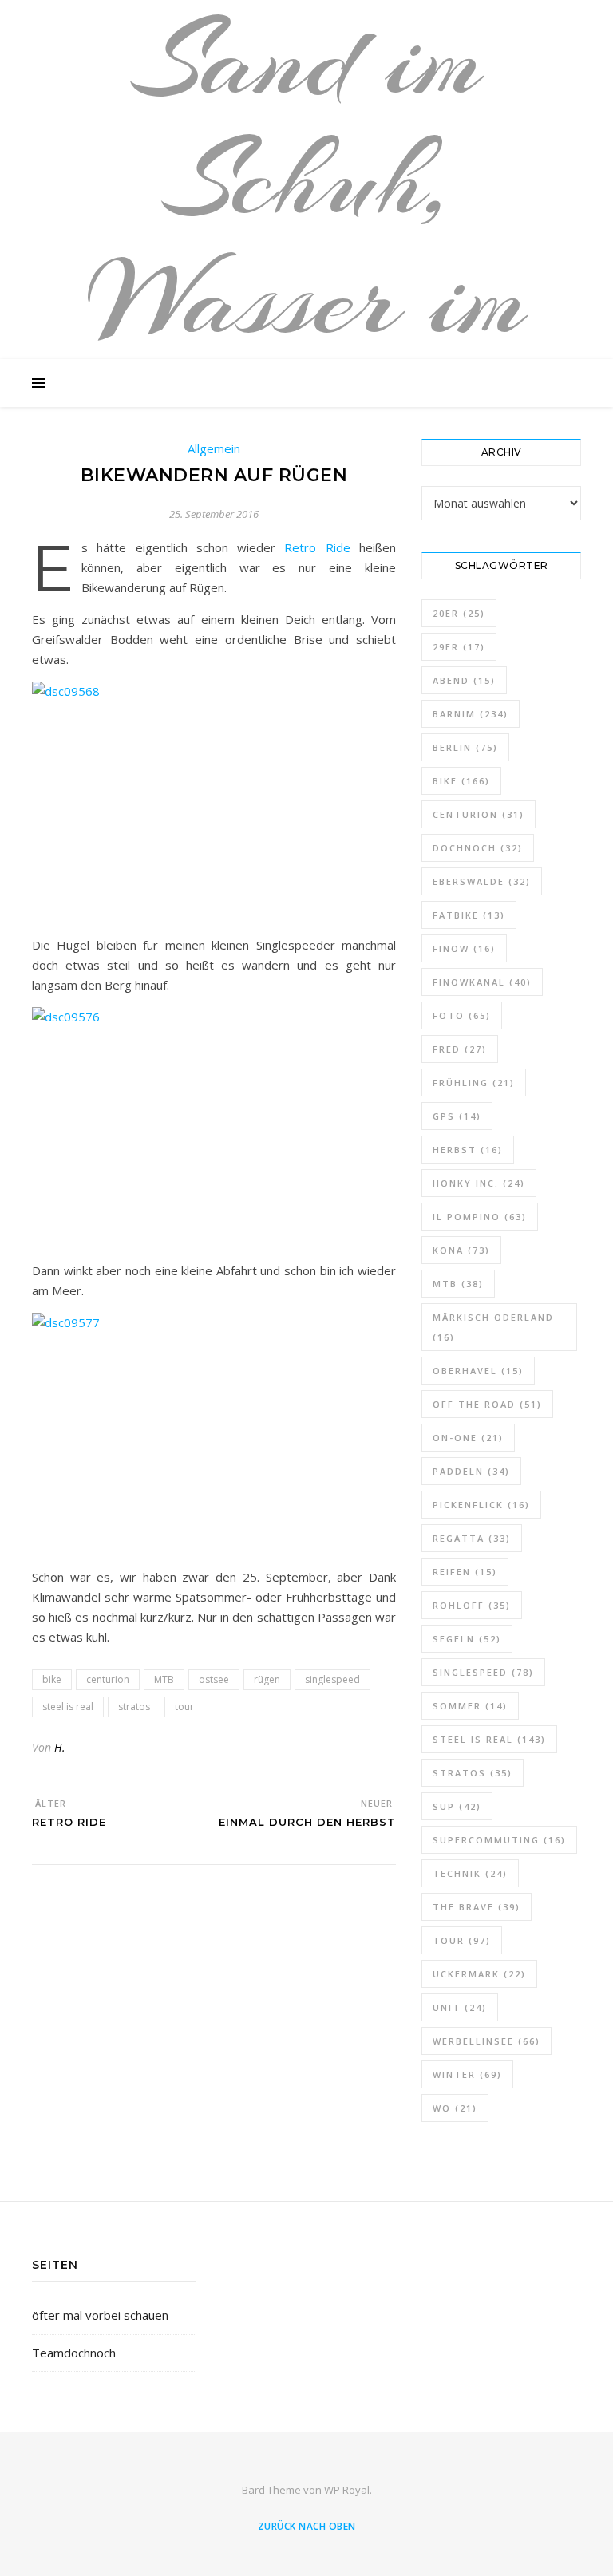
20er (459, 613)
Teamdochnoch (74, 2353)
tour (184, 1707)
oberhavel (478, 1371)
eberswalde (482, 881)
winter (467, 2074)
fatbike (469, 915)
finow (464, 948)
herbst (468, 1150)
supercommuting (499, 1840)
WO (455, 2108)
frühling (474, 1083)
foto (462, 1015)
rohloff (472, 1605)
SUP (457, 1806)
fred (460, 1049)
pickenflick (481, 1505)
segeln (467, 1639)
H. (60, 1747)
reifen (465, 1572)
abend (464, 680)
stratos (134, 1707)
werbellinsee (486, 2041)
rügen (267, 1679)
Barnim (471, 714)
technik (470, 1873)
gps (457, 1116)
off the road (487, 1404)
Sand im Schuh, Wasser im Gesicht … (307, 239)
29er (459, 647)
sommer (470, 1706)
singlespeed (332, 1679)
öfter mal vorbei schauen (100, 2315)
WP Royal (347, 2490)
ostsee (214, 1679)
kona (461, 1250)
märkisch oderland (493, 1327)
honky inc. (479, 1183)
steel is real (68, 1707)
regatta (472, 1538)
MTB (164, 1679)
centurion (108, 1679)
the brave (477, 1907)
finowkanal (482, 982)
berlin (465, 747)
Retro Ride (317, 547)
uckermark (479, 1974)
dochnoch (478, 848)
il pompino (480, 1217)
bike (52, 1679)
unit (460, 2007)
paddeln (471, 1471)
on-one (468, 1438)
